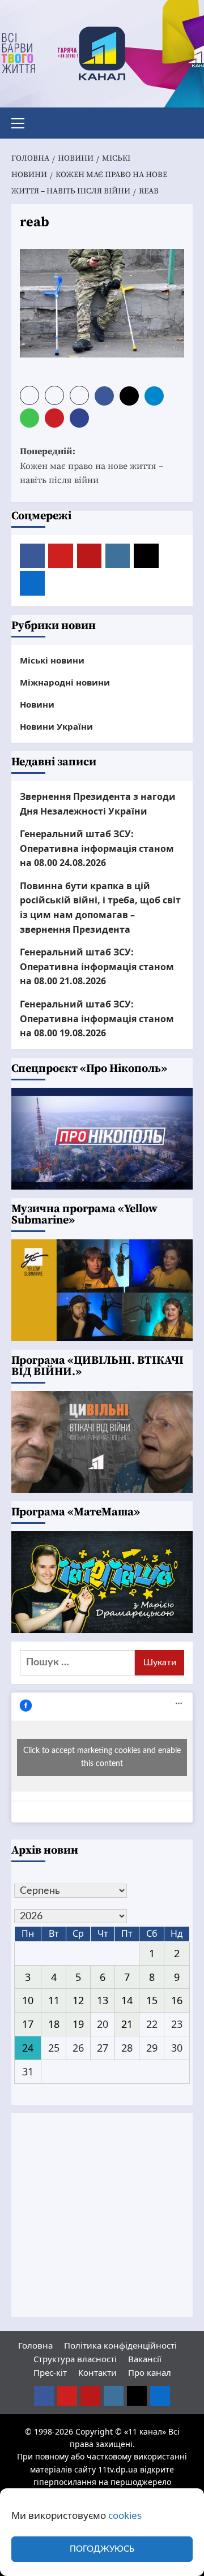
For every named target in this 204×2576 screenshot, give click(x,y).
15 (152, 2000)
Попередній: (92, 466)
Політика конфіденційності (120, 2345)
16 (177, 2000)
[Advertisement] (102, 2215)
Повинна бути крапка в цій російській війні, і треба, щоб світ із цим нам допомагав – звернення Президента (100, 908)
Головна (35, 2345)
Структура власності (75, 2359)
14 (127, 2000)
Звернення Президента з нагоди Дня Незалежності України (98, 804)
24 (28, 2048)
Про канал (150, 2372)
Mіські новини (52, 660)
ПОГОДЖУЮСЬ (102, 2549)
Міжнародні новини (65, 682)
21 (127, 2024)
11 (54, 2000)
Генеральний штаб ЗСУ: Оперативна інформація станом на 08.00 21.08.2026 (97, 966)
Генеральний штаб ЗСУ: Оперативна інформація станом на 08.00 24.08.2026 (97, 848)
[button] (23, 122)
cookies (125, 2515)
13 (103, 2000)
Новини (37, 704)
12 (78, 2000)
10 (28, 2000)
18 (54, 2024)
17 (28, 2024)
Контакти (97, 2372)
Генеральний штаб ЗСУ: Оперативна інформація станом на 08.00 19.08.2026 (97, 1018)
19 (78, 2024)
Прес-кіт (50, 2372)
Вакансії (145, 2359)
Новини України (56, 726)
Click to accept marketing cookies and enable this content (102, 1757)
